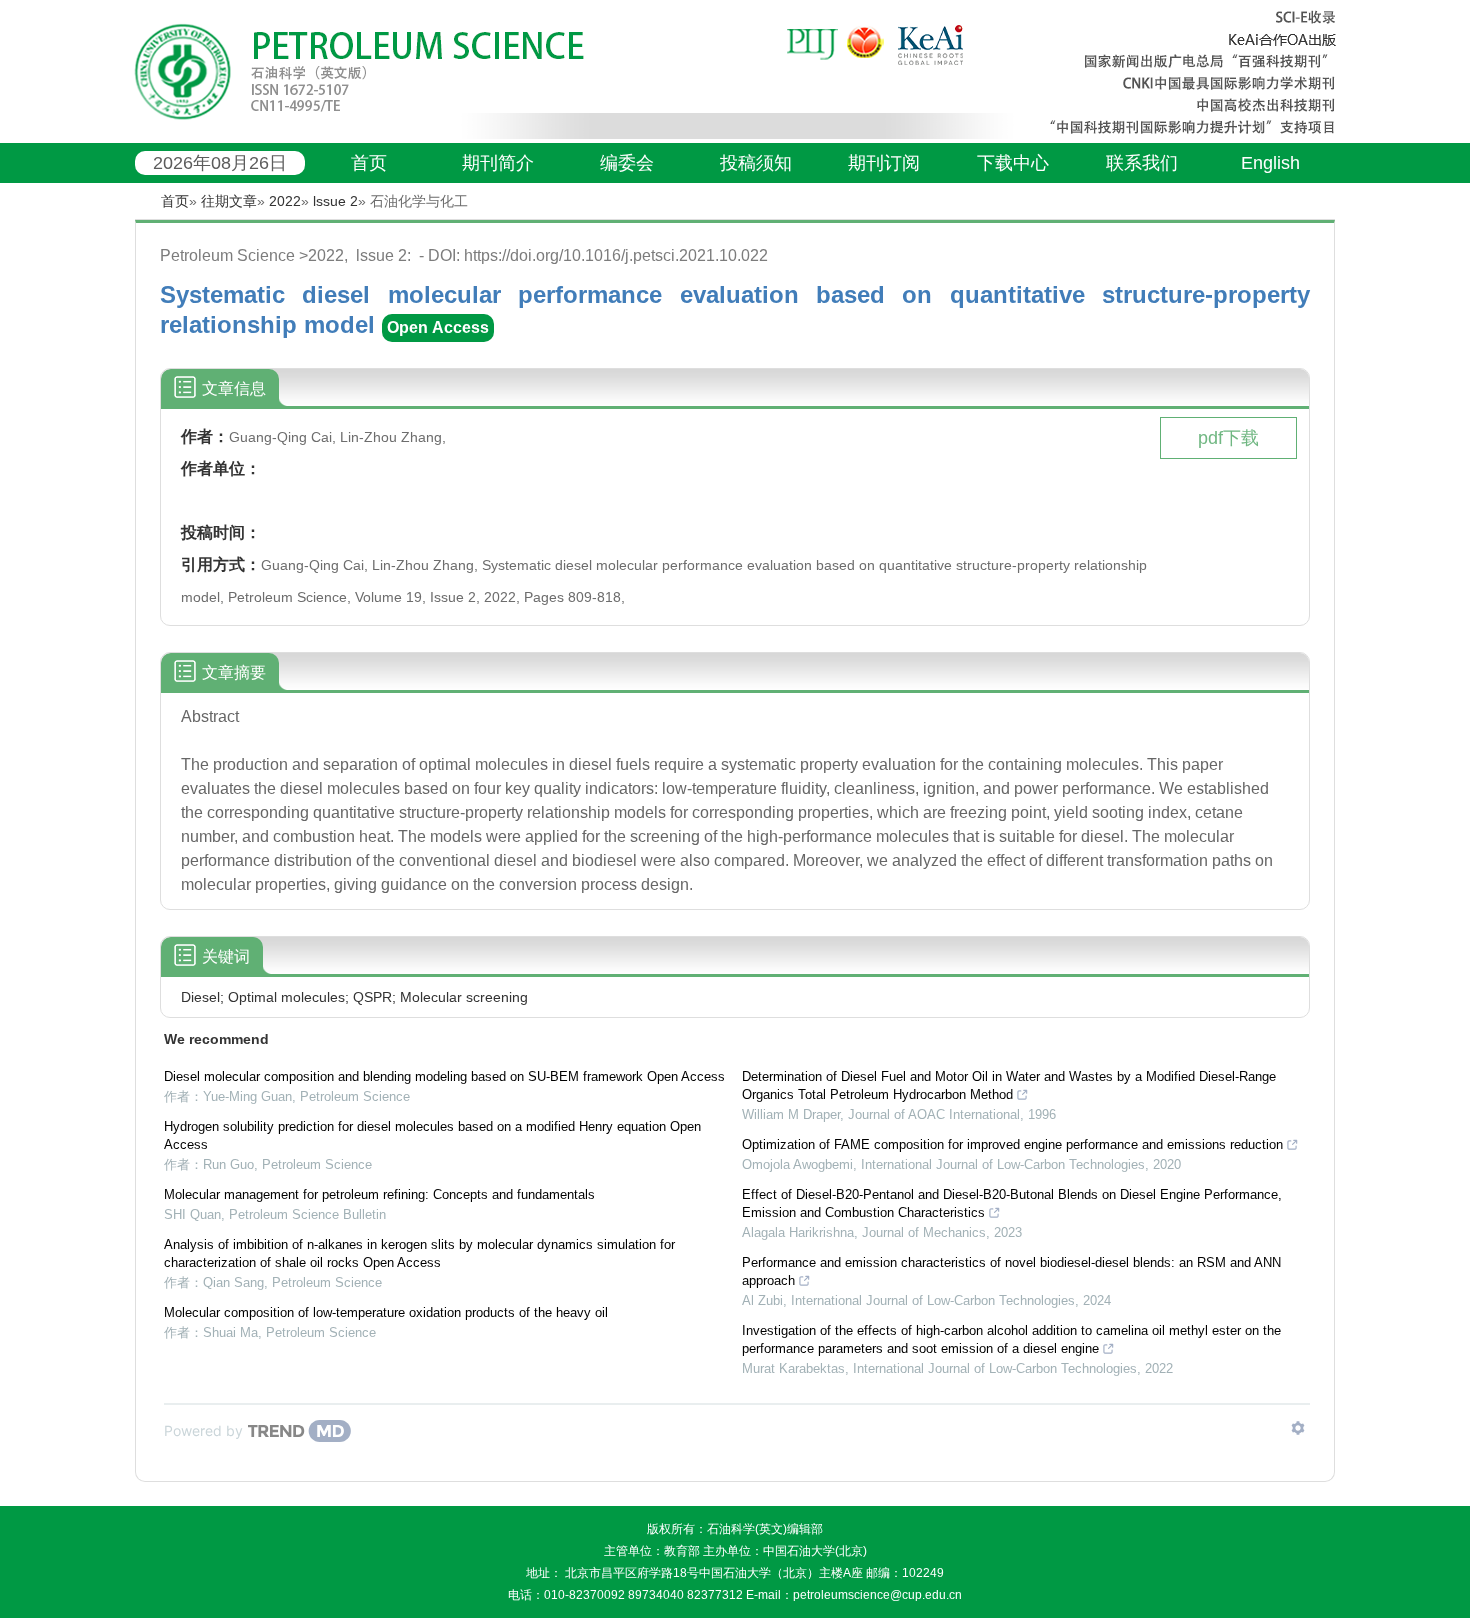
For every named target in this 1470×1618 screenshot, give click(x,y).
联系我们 (1142, 163)
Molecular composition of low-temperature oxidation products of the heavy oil (386, 1312)
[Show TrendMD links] (1298, 1428)
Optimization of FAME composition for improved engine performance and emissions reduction (1012, 1144)
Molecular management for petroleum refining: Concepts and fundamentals (379, 1194)
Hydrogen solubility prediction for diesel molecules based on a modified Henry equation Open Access (432, 1135)
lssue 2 (335, 201)
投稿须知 (756, 163)
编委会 (627, 163)
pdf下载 (1228, 438)
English (1270, 163)
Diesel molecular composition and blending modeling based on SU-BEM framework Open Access (444, 1076)
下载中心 (1013, 163)
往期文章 (229, 201)
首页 (369, 163)
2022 (285, 201)
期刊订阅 (884, 163)
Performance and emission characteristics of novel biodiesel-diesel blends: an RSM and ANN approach (1011, 1271)
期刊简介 (498, 163)
